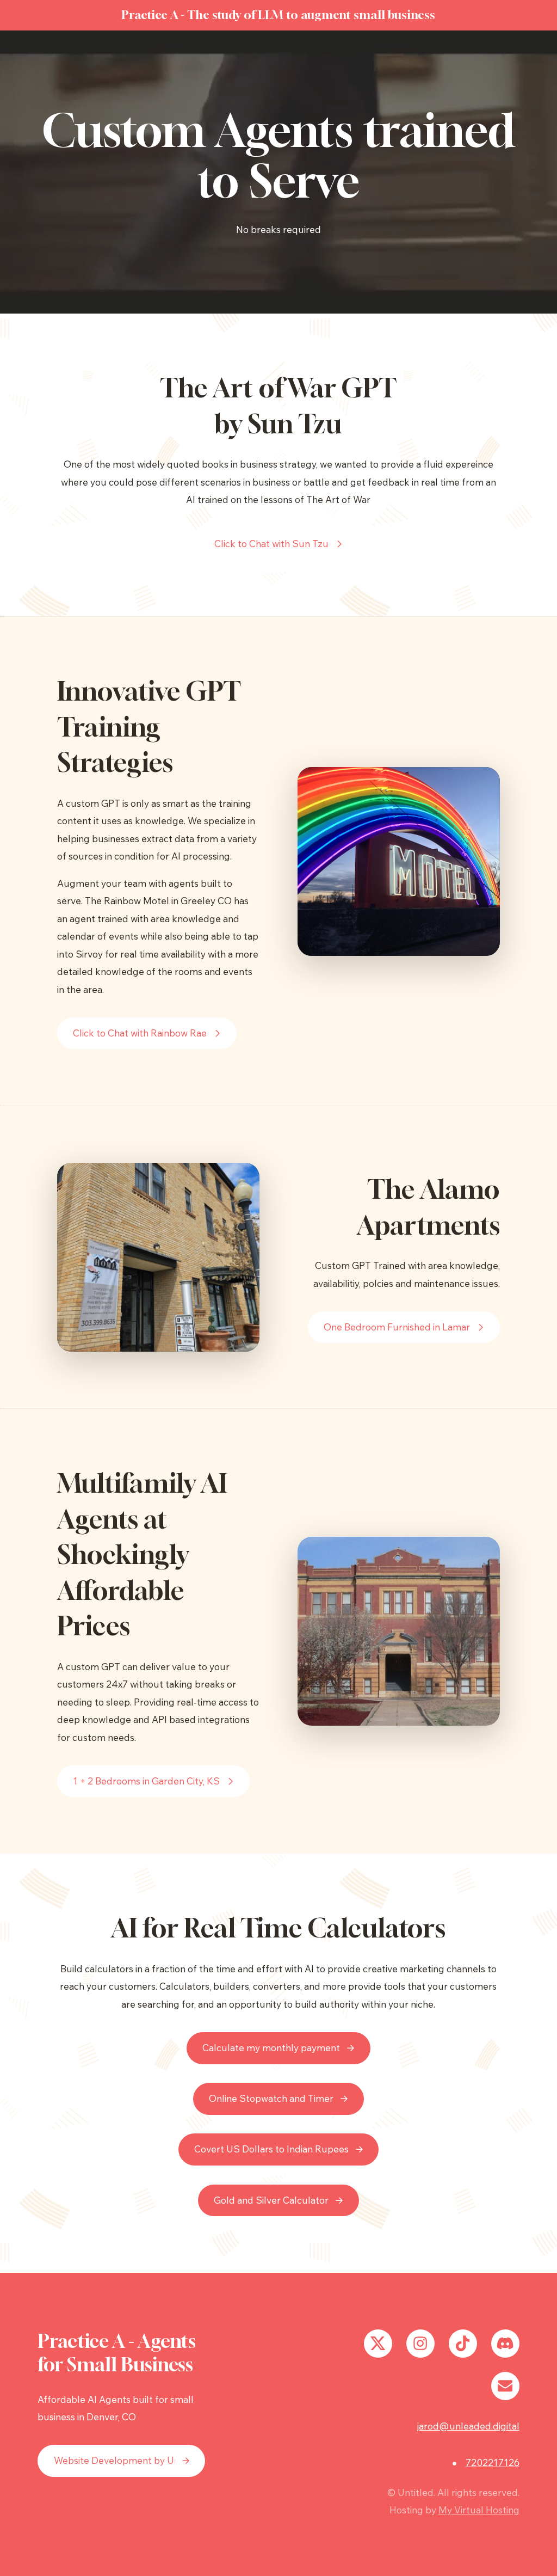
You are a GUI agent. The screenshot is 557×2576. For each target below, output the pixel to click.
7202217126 (493, 2462)
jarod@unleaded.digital (468, 2426)
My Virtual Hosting (479, 2510)
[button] (279, 544)
